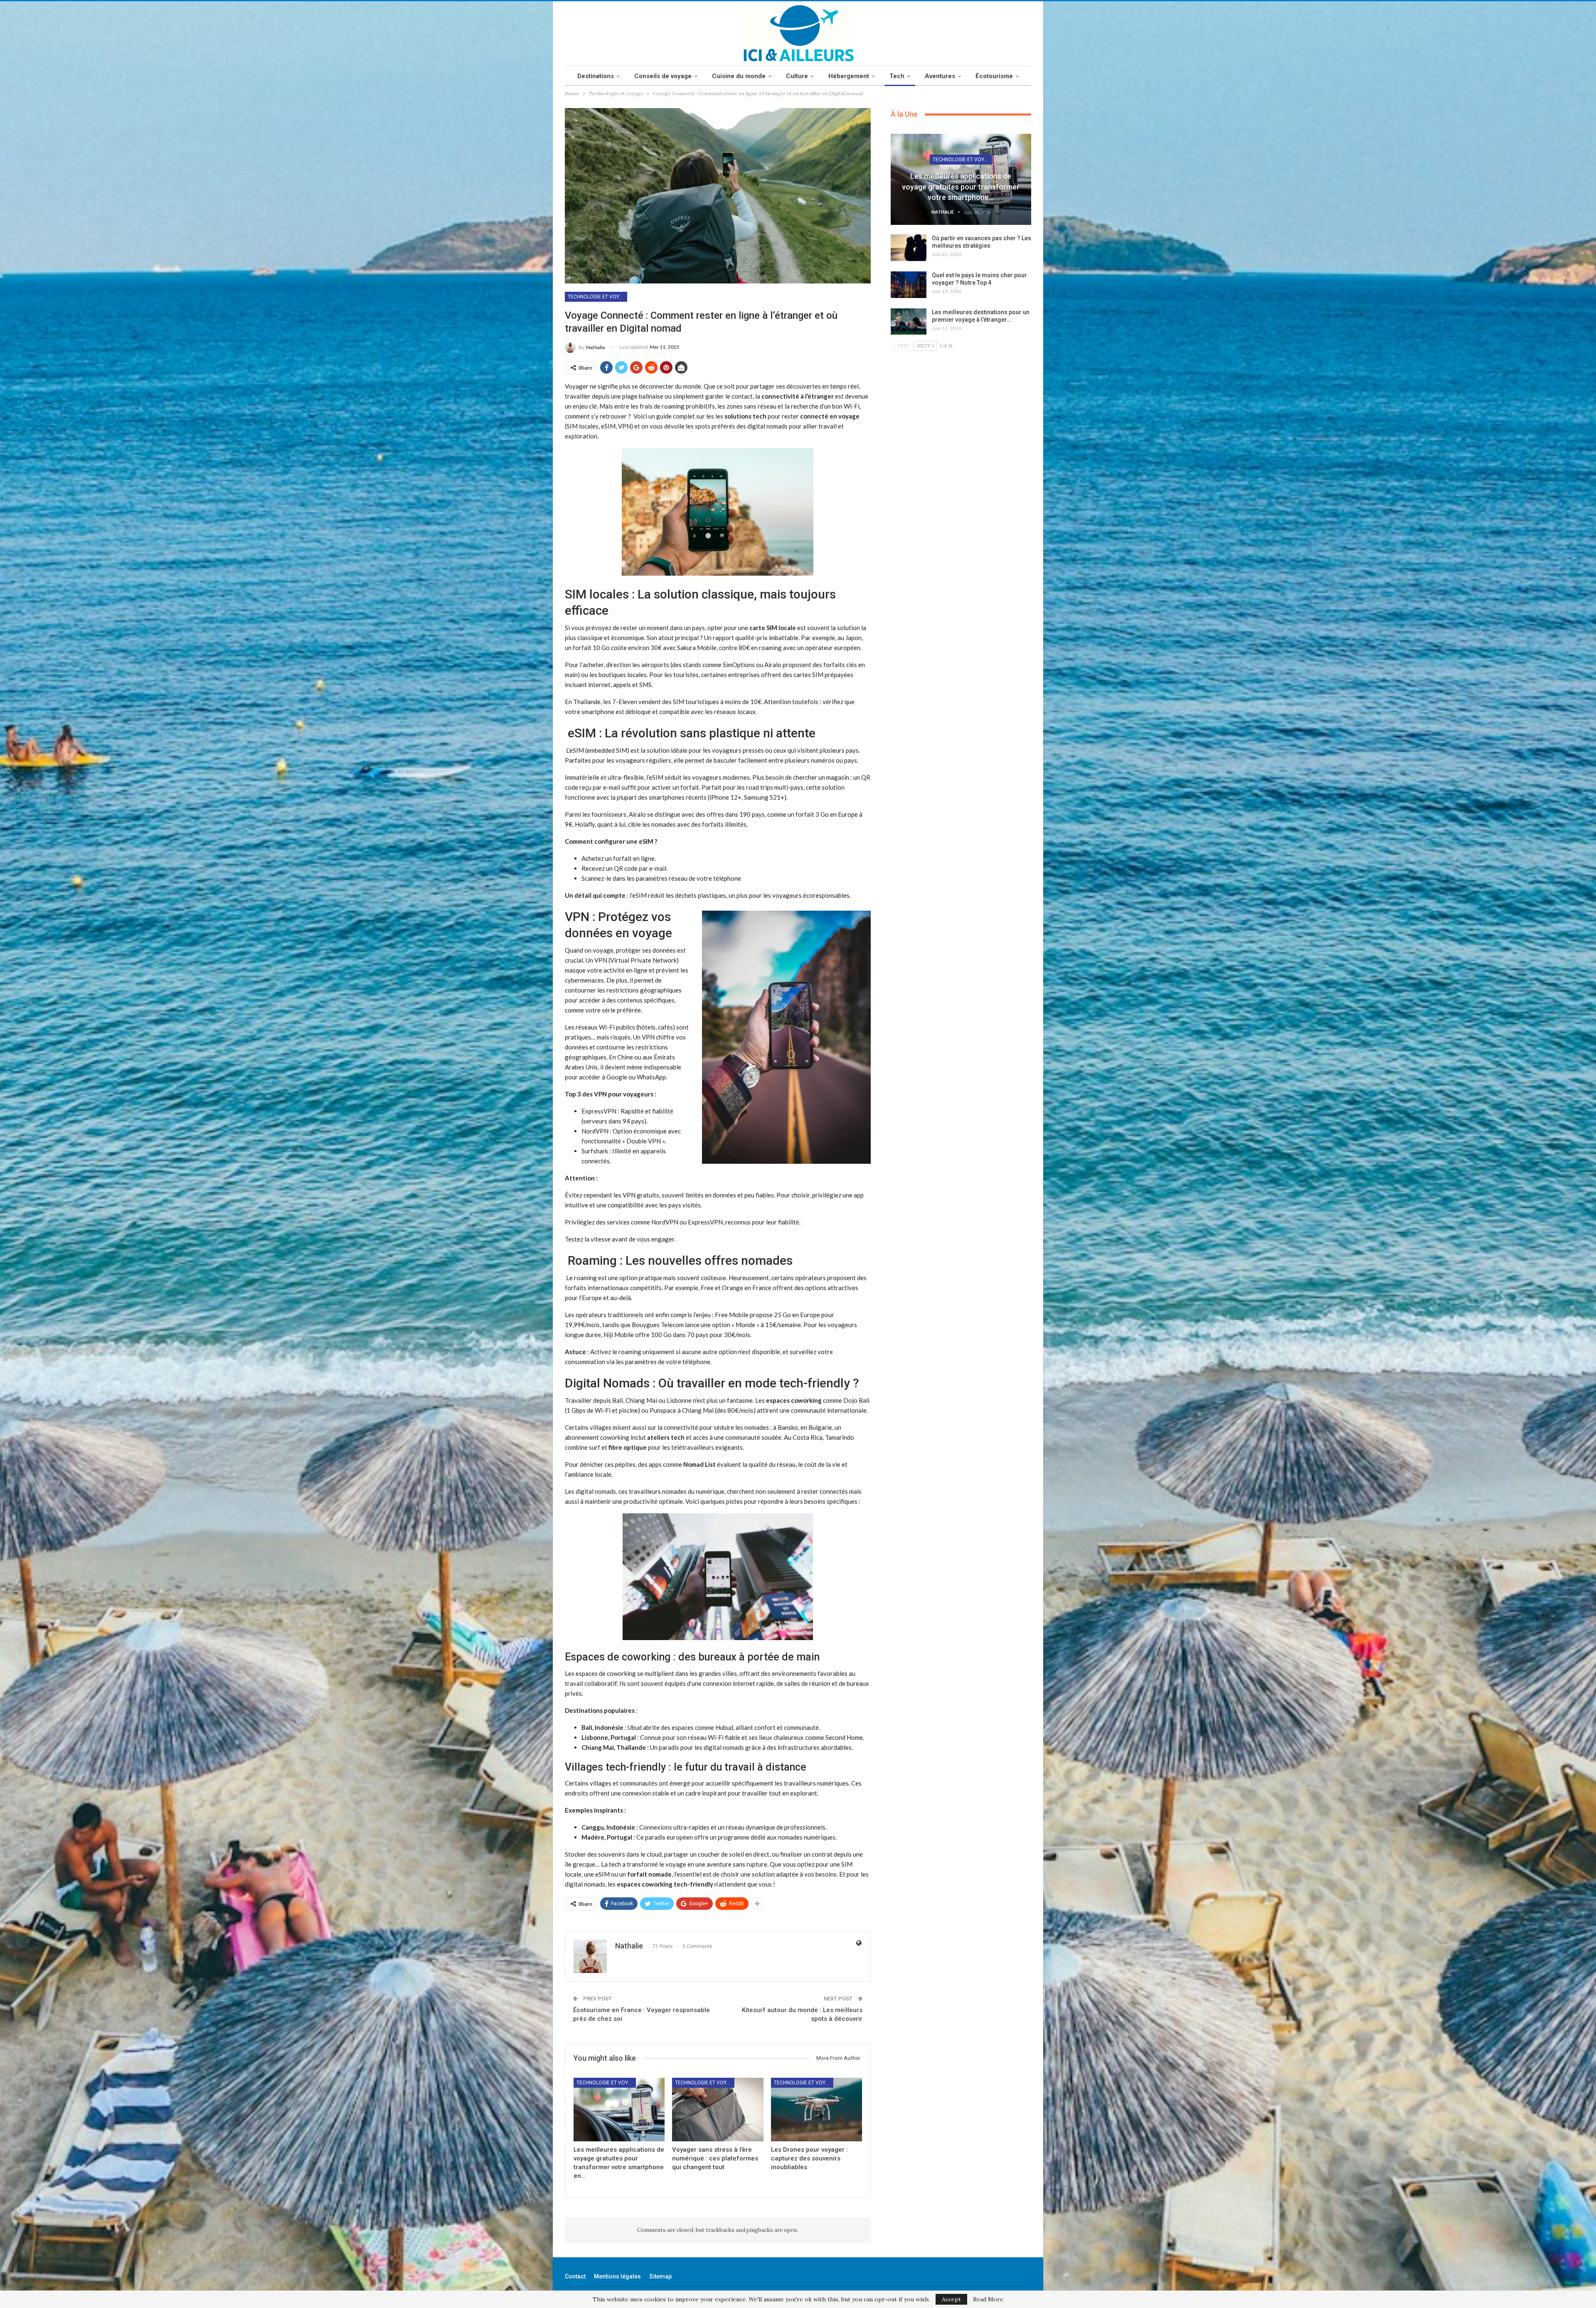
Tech (897, 76)
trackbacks (720, 2230)
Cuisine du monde (739, 76)
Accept (951, 2299)
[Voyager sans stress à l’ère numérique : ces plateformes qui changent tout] (718, 2110)
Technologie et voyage (597, 297)
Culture (797, 76)
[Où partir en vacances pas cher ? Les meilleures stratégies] (909, 248)
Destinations (596, 76)
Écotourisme (994, 76)
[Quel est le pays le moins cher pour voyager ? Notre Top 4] (909, 285)
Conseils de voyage (663, 76)
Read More (988, 2299)
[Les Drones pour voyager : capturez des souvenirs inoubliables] (816, 2110)
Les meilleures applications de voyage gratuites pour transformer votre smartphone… (961, 186)
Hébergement (849, 76)
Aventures (940, 76)
